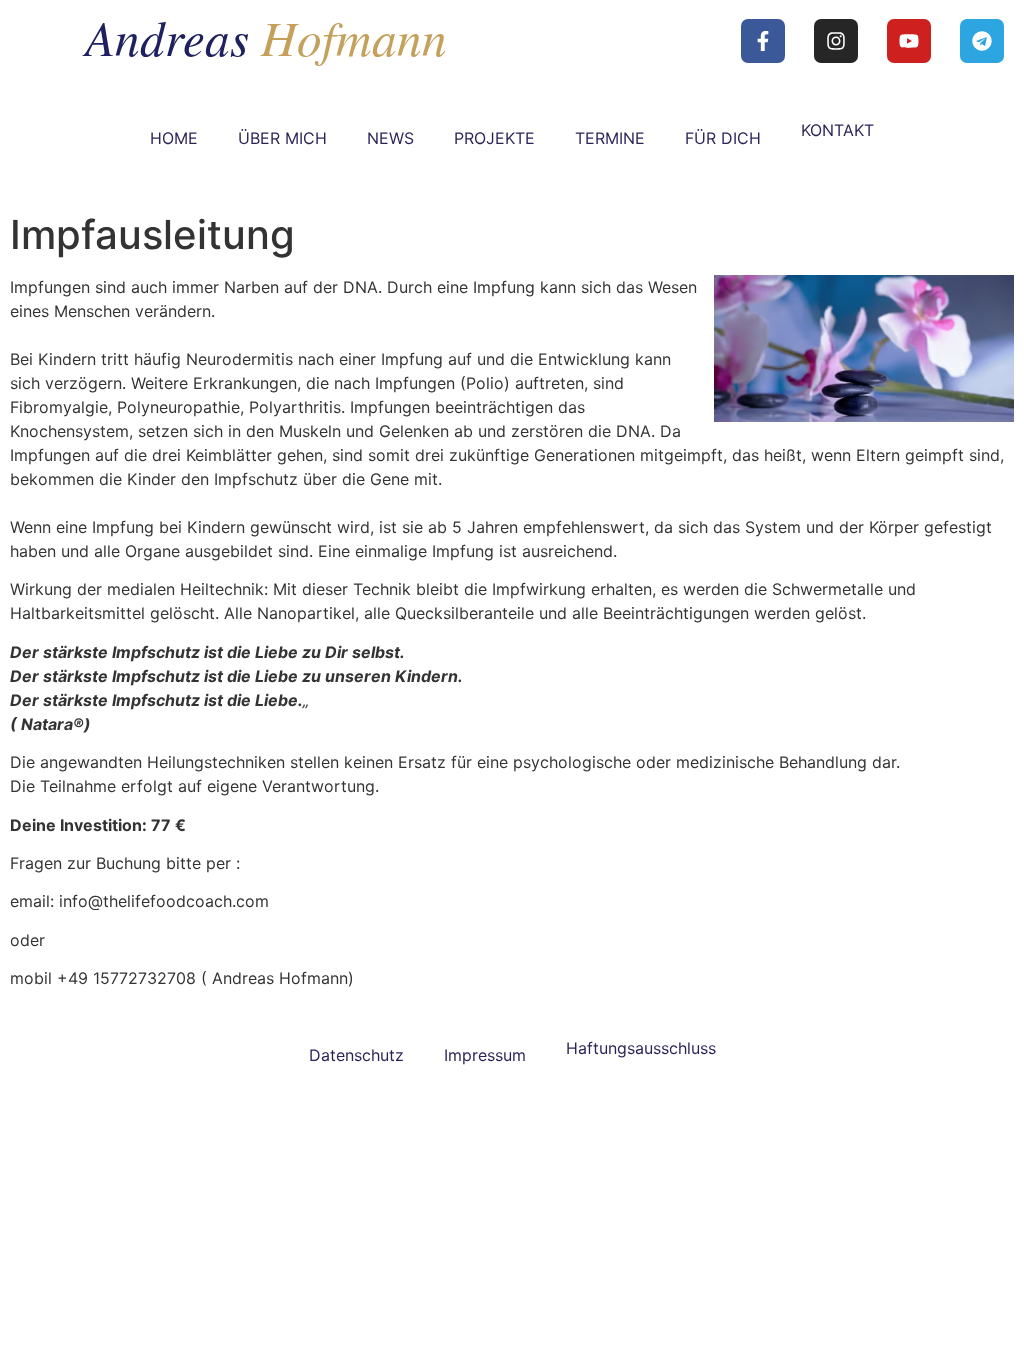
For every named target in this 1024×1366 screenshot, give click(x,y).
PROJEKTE (494, 138)
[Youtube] (909, 41)
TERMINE (610, 138)
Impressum (485, 1055)
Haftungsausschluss (641, 1048)
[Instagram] (836, 41)
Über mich (282, 138)
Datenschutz (356, 1055)
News (390, 138)
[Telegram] (982, 41)
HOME (174, 138)
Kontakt (837, 130)
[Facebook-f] (763, 41)
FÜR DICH (723, 138)
